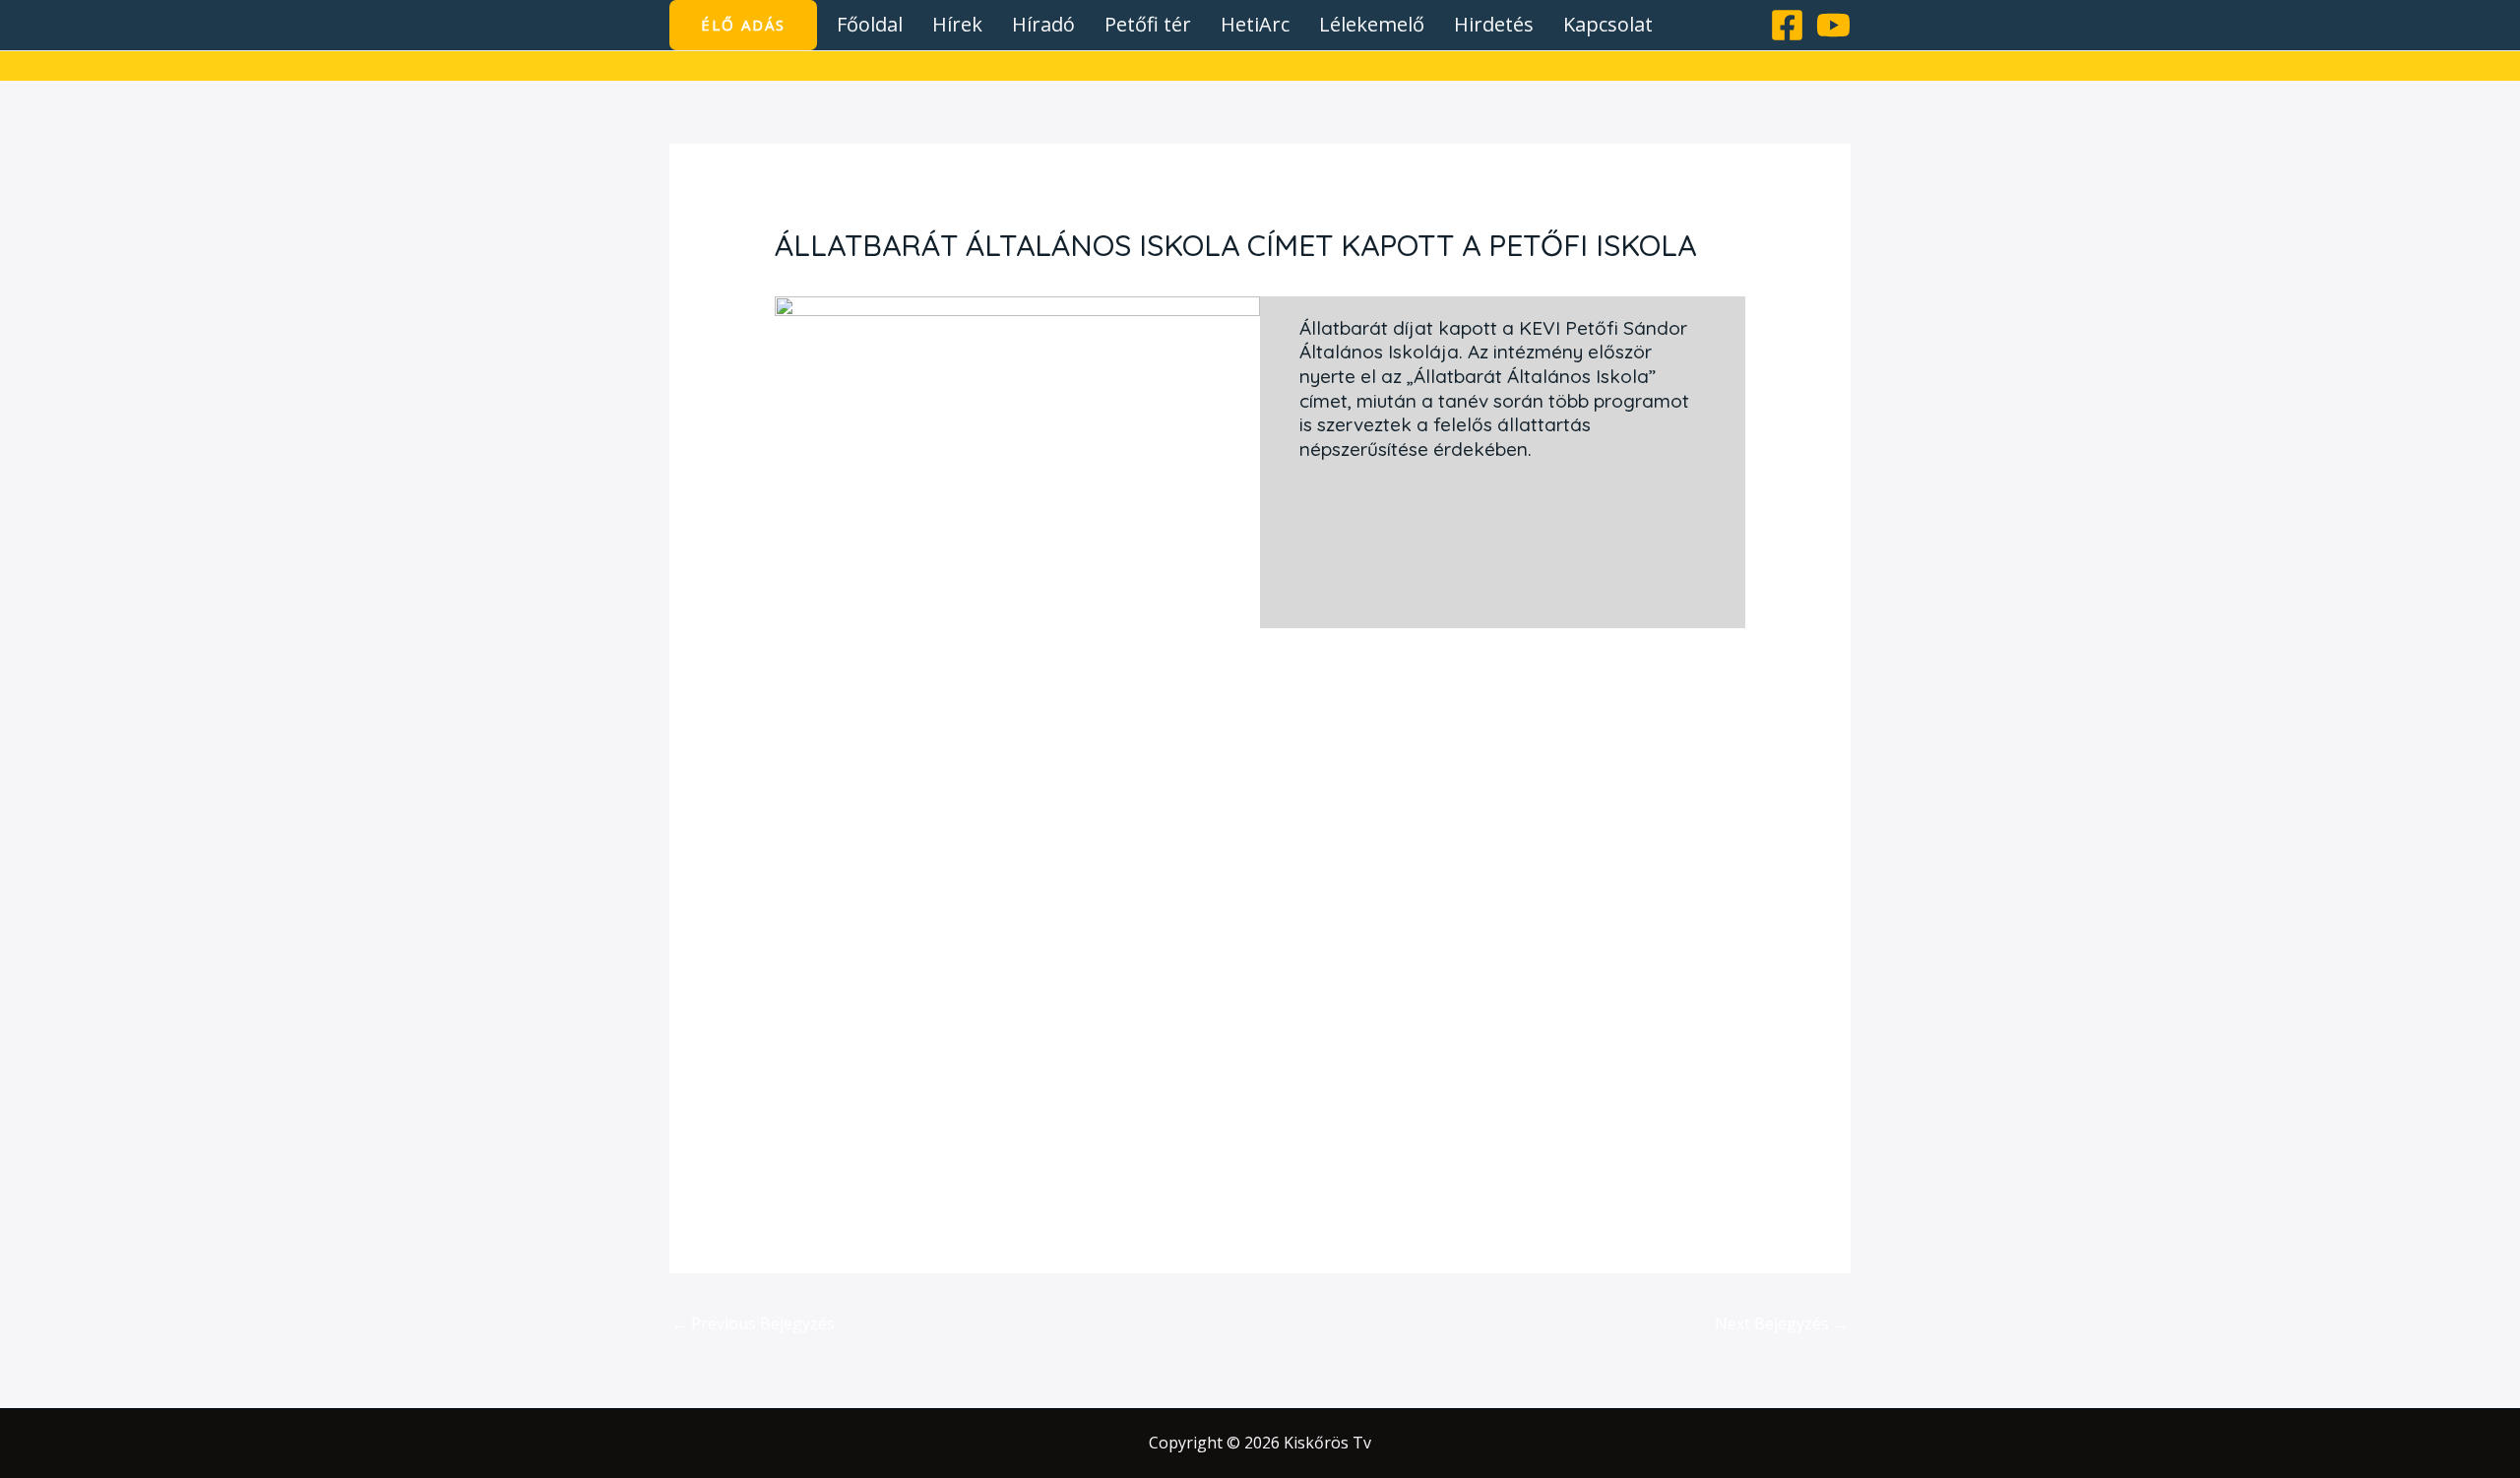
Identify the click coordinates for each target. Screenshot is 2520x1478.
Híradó (1043, 24)
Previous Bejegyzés (753, 1323)
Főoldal (870, 24)
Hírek (957, 24)
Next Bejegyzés (1782, 1323)
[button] (743, 25)
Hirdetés (1494, 24)
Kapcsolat (1608, 24)
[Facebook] (1787, 25)
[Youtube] (1833, 25)
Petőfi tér (1148, 24)
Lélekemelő (1372, 24)
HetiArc (1255, 24)
